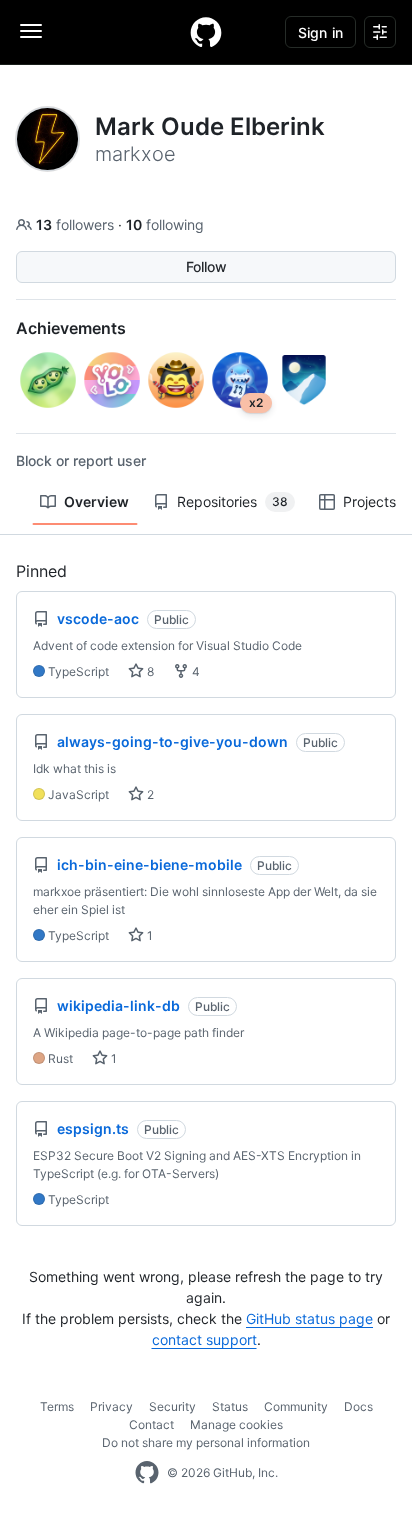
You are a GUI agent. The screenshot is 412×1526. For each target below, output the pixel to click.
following (165, 224)
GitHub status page (309, 1318)
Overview (96, 501)
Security (172, 1406)
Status (230, 1406)
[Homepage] (206, 32)
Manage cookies (236, 1424)
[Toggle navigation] (31, 31)
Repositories (232, 501)
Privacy (111, 1406)
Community (296, 1406)
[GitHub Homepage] (147, 1473)
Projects (369, 501)
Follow (206, 266)
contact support (204, 1339)
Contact (151, 1424)
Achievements (71, 328)
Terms (57, 1406)
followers (77, 224)
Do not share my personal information (206, 1442)
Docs (358, 1406)
